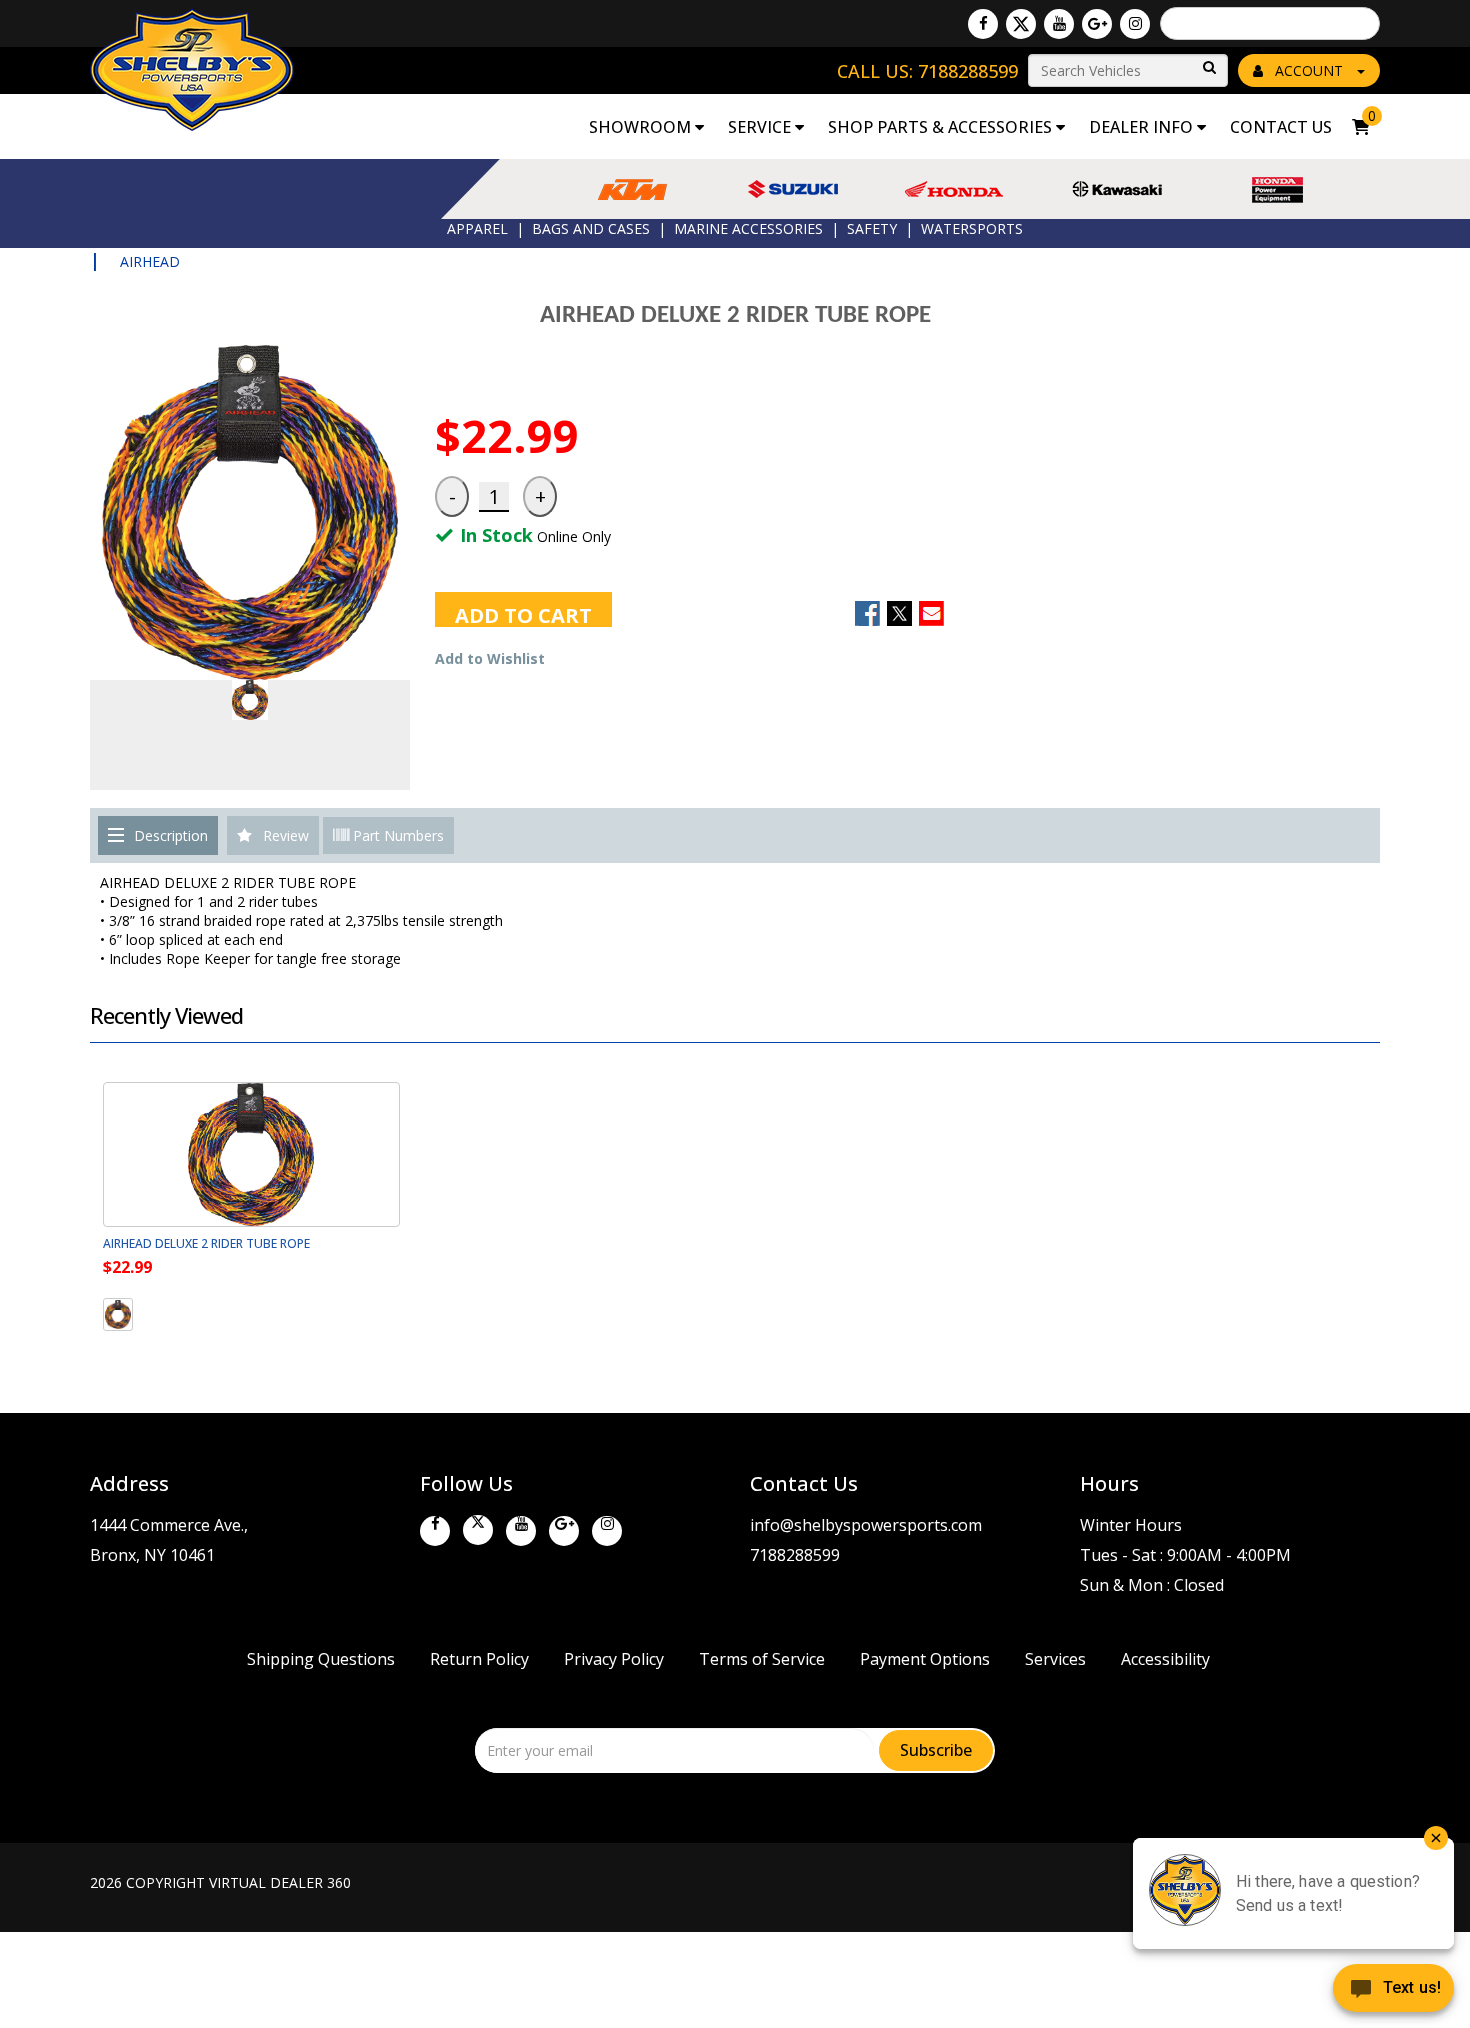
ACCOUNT (1309, 70)
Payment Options (925, 1659)
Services (1055, 1659)
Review (286, 835)
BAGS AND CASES (591, 228)
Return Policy (479, 1659)
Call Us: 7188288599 (927, 71)
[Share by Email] (931, 613)
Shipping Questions (321, 1659)
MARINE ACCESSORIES (748, 228)
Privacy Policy (614, 1659)
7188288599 (795, 1555)
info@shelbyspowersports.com (866, 1525)
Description (171, 835)
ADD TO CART (523, 614)
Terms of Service (762, 1659)
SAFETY (872, 228)
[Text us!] (1393, 1990)
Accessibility (1165, 1659)
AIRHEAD (150, 261)
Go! (1208, 68)
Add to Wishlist (490, 658)
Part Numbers (396, 835)
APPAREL (477, 228)
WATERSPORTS (972, 228)
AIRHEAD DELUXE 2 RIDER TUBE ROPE (206, 1243)
